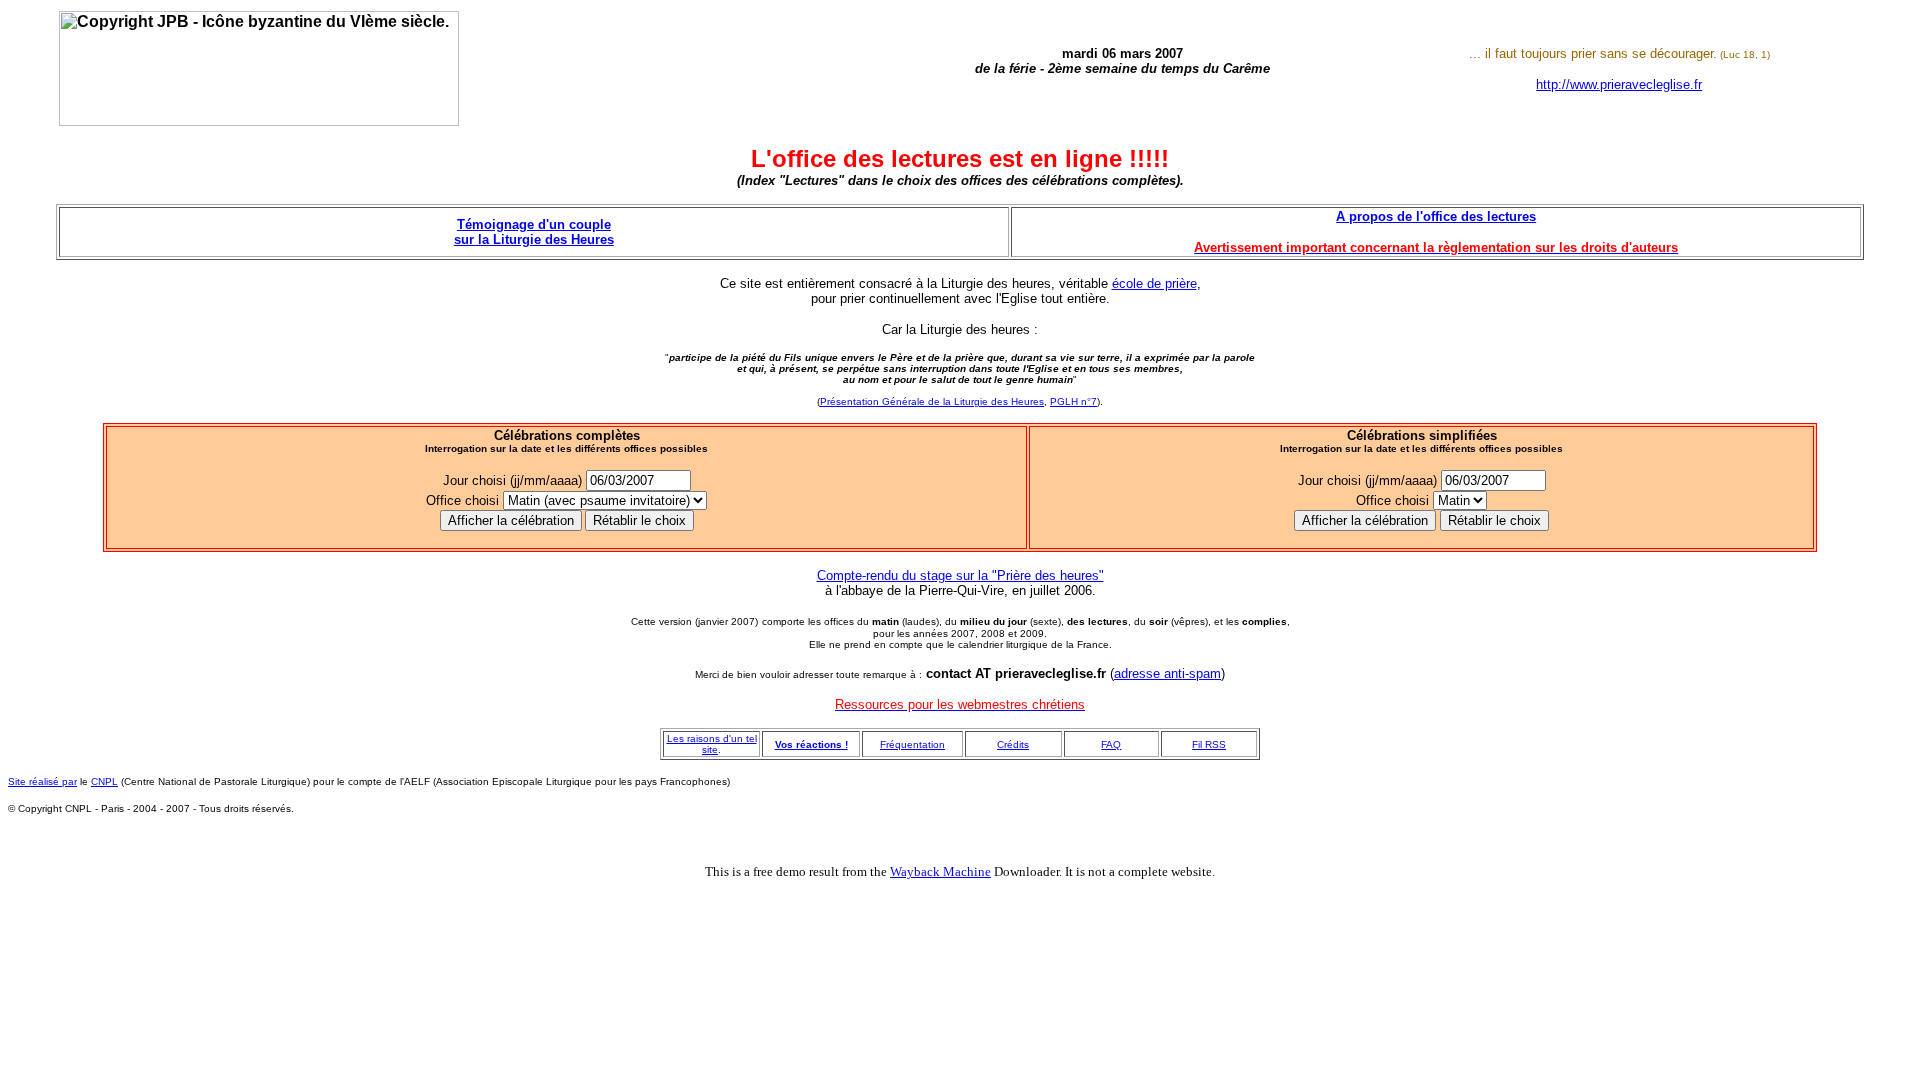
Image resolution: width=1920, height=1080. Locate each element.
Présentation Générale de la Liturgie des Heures (932, 401)
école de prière (1154, 283)
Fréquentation (912, 744)
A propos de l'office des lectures (1436, 216)
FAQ (1111, 744)
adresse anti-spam (1167, 673)
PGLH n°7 (1073, 401)
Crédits (1013, 744)
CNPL (104, 781)
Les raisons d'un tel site (712, 744)
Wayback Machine (940, 871)
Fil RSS (1209, 744)
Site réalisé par (42, 781)
